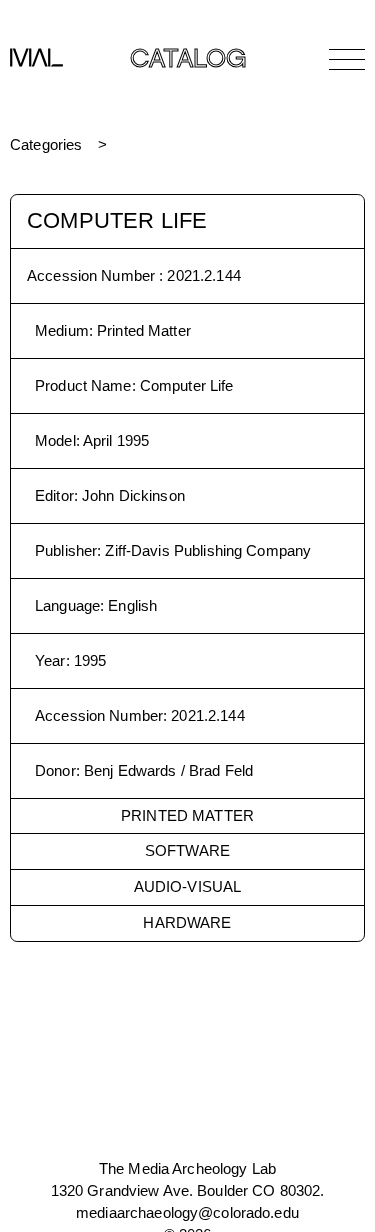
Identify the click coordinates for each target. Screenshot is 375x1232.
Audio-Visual (188, 886)
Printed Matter (187, 815)
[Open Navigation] (347, 59)
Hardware (187, 922)
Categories (46, 144)
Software (187, 850)
